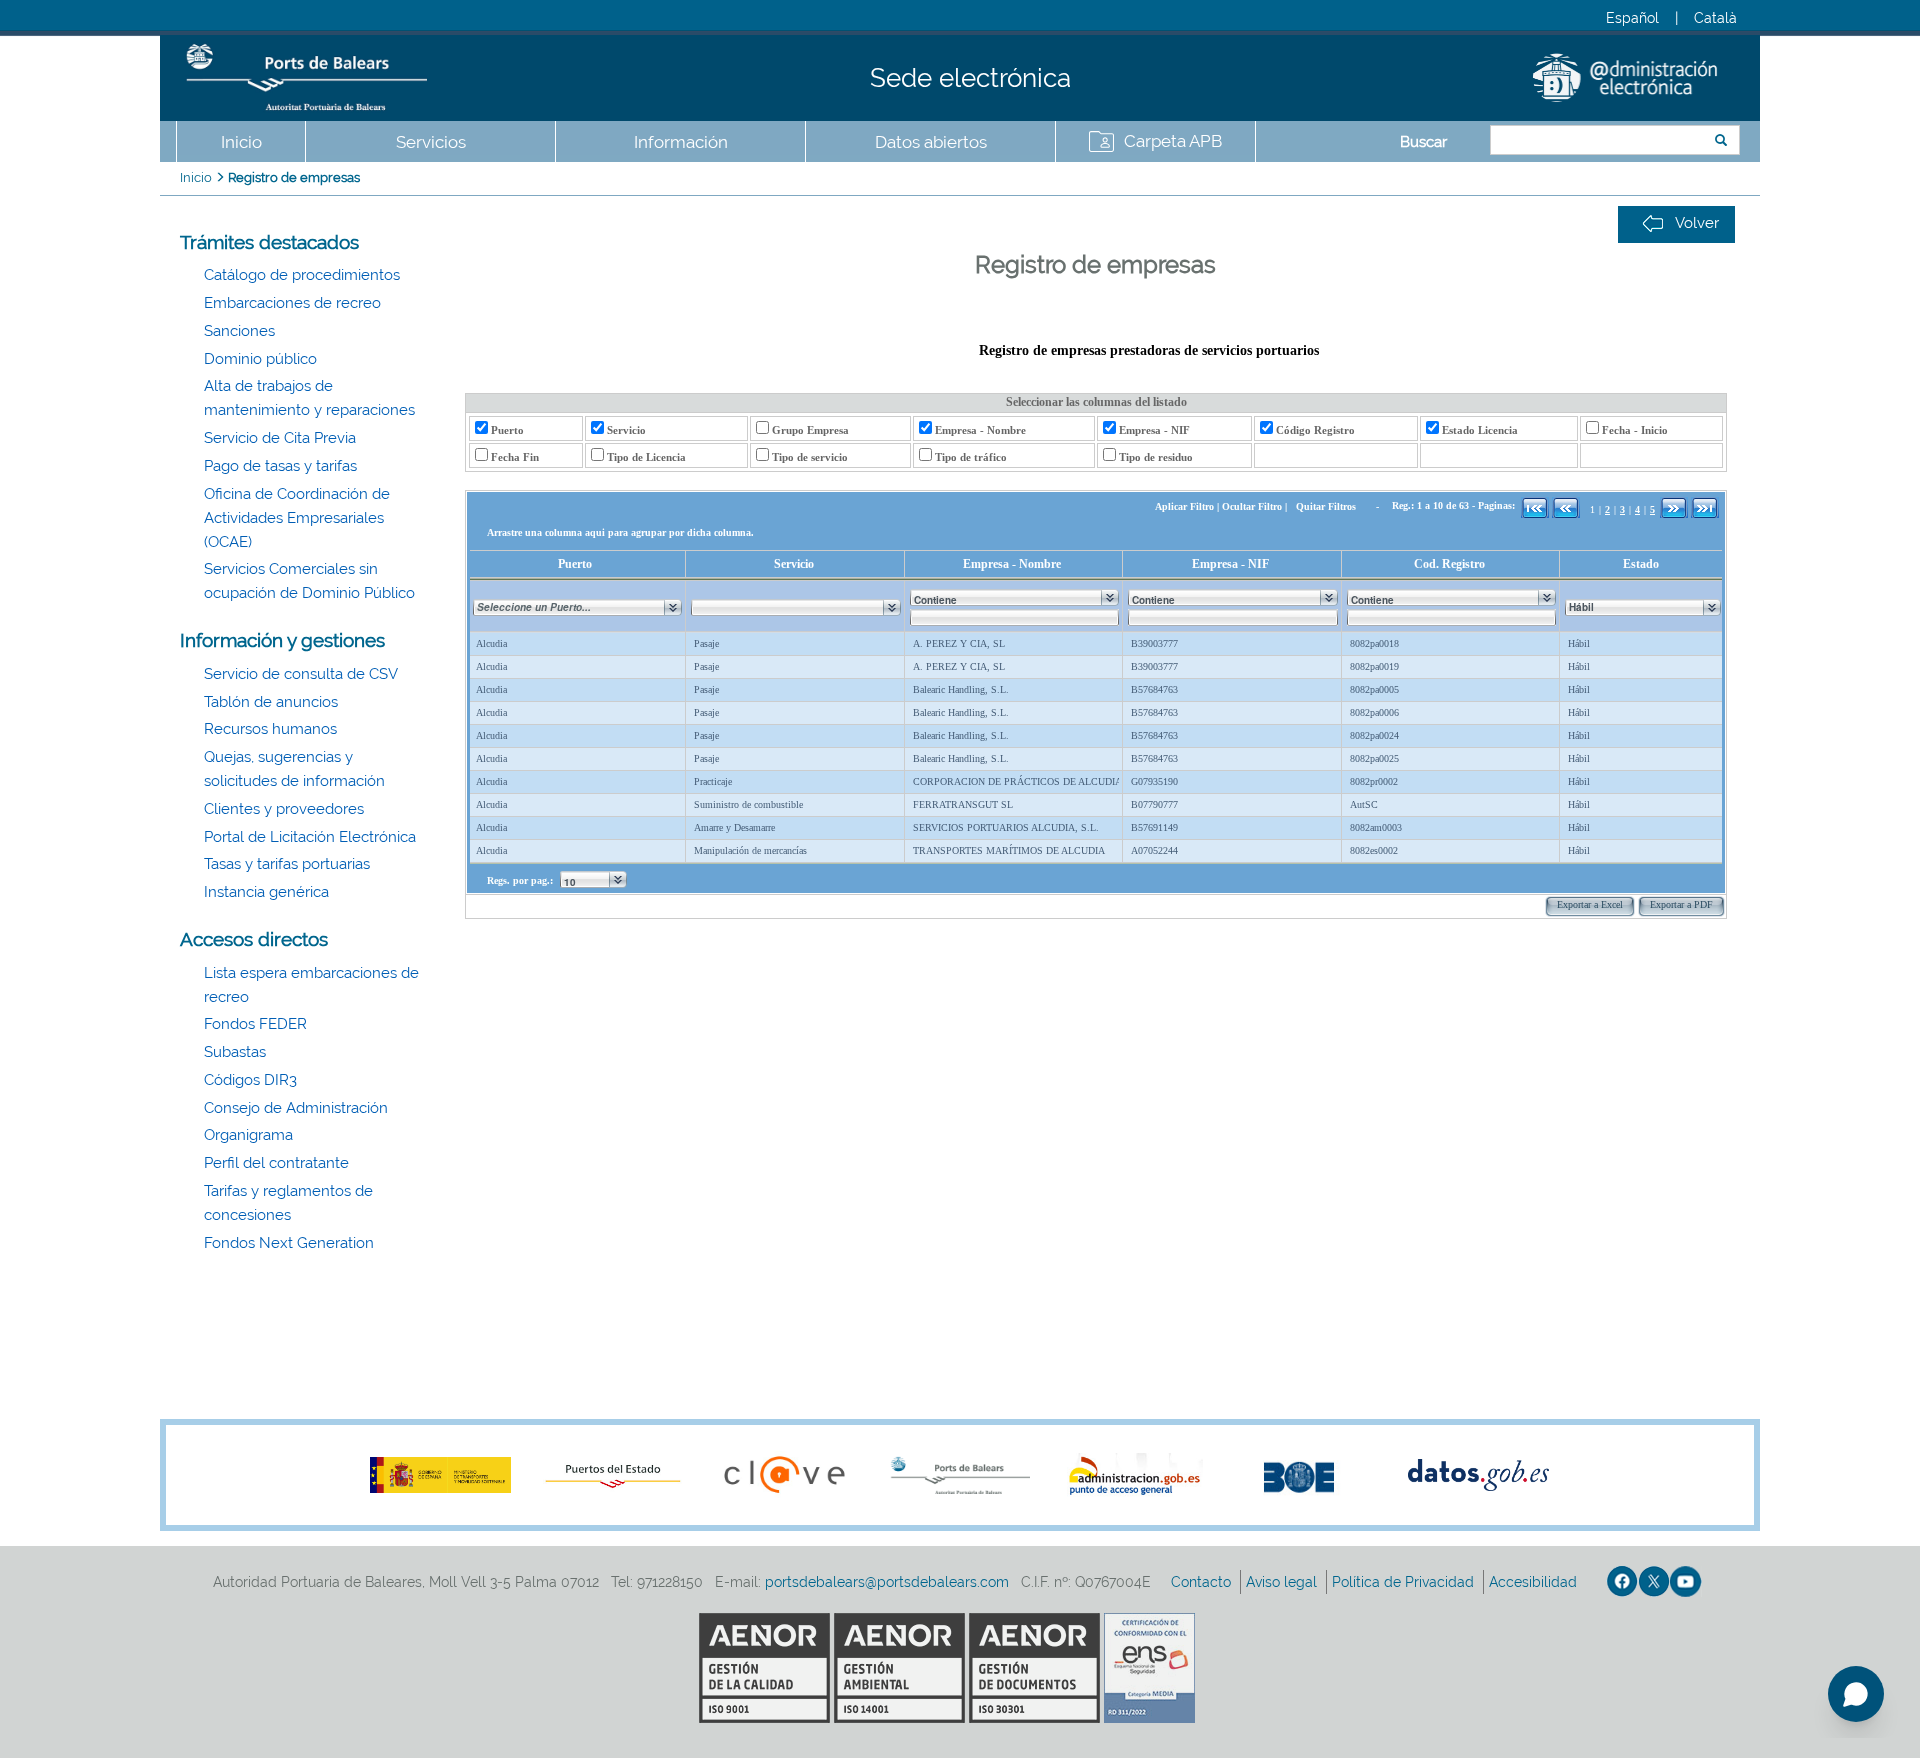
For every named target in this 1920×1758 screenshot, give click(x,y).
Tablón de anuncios (271, 702)
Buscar (1423, 142)
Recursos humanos (270, 729)
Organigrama (248, 1135)
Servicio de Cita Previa (280, 438)
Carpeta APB (1173, 141)
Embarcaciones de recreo (292, 303)
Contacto (1203, 1582)
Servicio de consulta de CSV (301, 674)
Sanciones (239, 331)
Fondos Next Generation (289, 1243)
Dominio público (260, 359)
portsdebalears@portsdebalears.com (887, 1582)
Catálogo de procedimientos (302, 275)
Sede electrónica (970, 78)
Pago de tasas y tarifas (280, 466)
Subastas (235, 1052)
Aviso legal (1283, 1582)
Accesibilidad (1535, 1582)
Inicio (241, 142)
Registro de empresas (294, 177)
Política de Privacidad (1405, 1582)
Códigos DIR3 (250, 1080)
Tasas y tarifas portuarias (287, 864)
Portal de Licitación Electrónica (310, 837)
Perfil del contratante (276, 1163)
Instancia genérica (266, 892)
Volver (1697, 223)
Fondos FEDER (255, 1024)
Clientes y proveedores (284, 809)
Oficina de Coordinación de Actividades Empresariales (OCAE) (297, 518)
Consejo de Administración (296, 1108)
